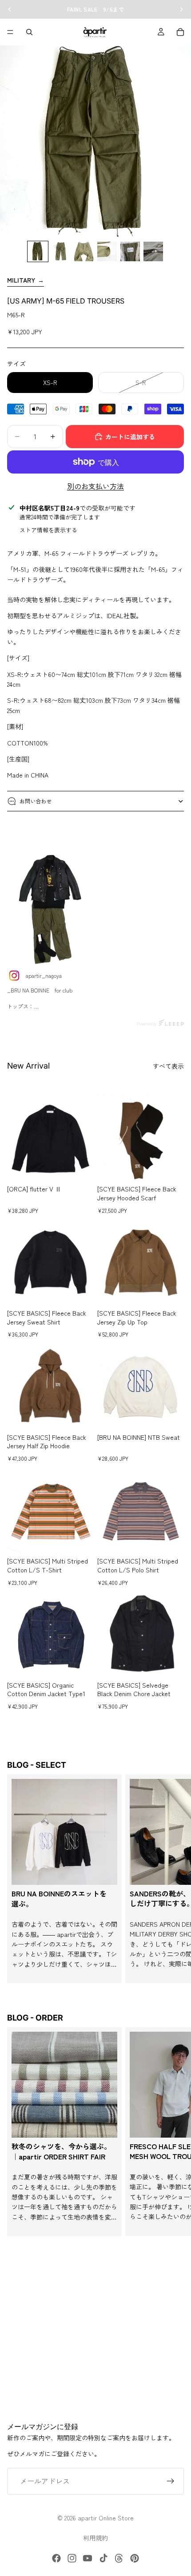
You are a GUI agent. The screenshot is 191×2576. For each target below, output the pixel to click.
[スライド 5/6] (130, 251)
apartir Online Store (106, 2518)
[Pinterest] (135, 2558)
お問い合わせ (36, 801)
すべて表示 (168, 1066)
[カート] (180, 32)
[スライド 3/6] (84, 251)
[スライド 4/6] (107, 251)
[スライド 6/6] (153, 251)
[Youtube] (88, 2558)
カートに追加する (130, 437)
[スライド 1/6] (38, 251)
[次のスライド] (174, 1879)
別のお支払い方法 (95, 486)
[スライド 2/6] (61, 251)
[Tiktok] (103, 2558)
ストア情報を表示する (48, 530)
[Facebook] (56, 2558)
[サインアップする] (171, 2481)
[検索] (29, 32)
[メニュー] (10, 32)
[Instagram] (72, 2558)
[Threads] (119, 2558)
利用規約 (95, 2538)
